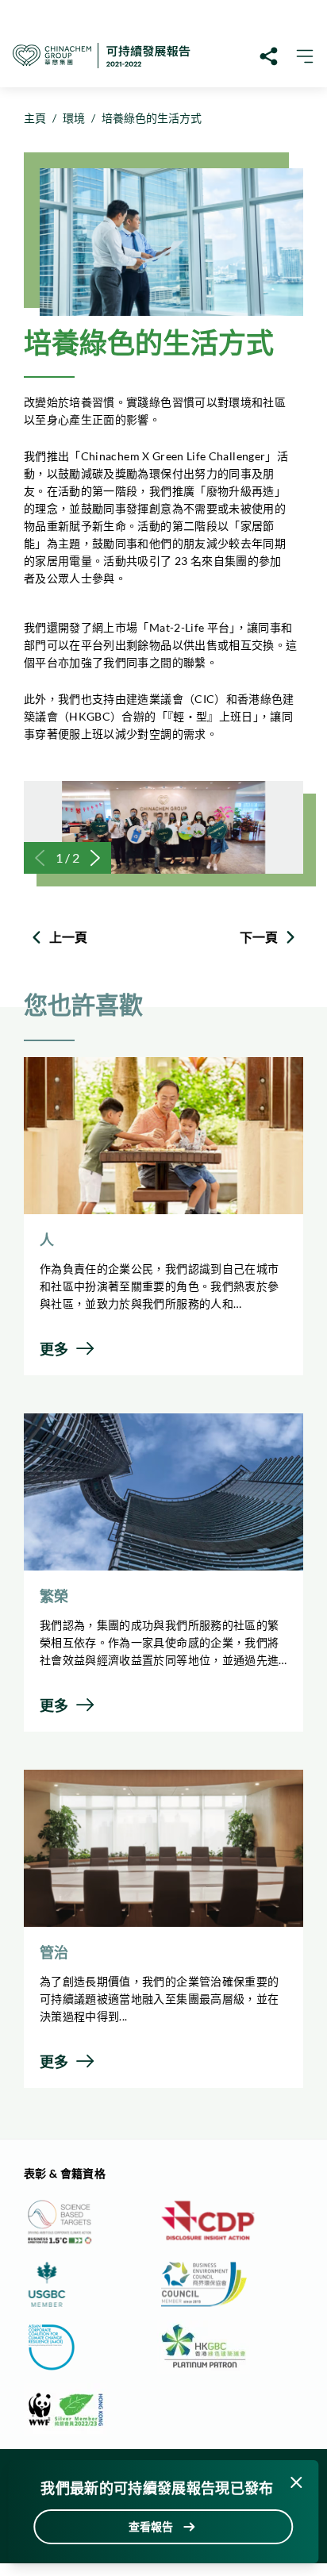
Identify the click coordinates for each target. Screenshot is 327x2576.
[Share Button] (270, 56)
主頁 (35, 118)
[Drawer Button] (305, 56)
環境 (74, 118)
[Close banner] (297, 2482)
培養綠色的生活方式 (152, 118)
